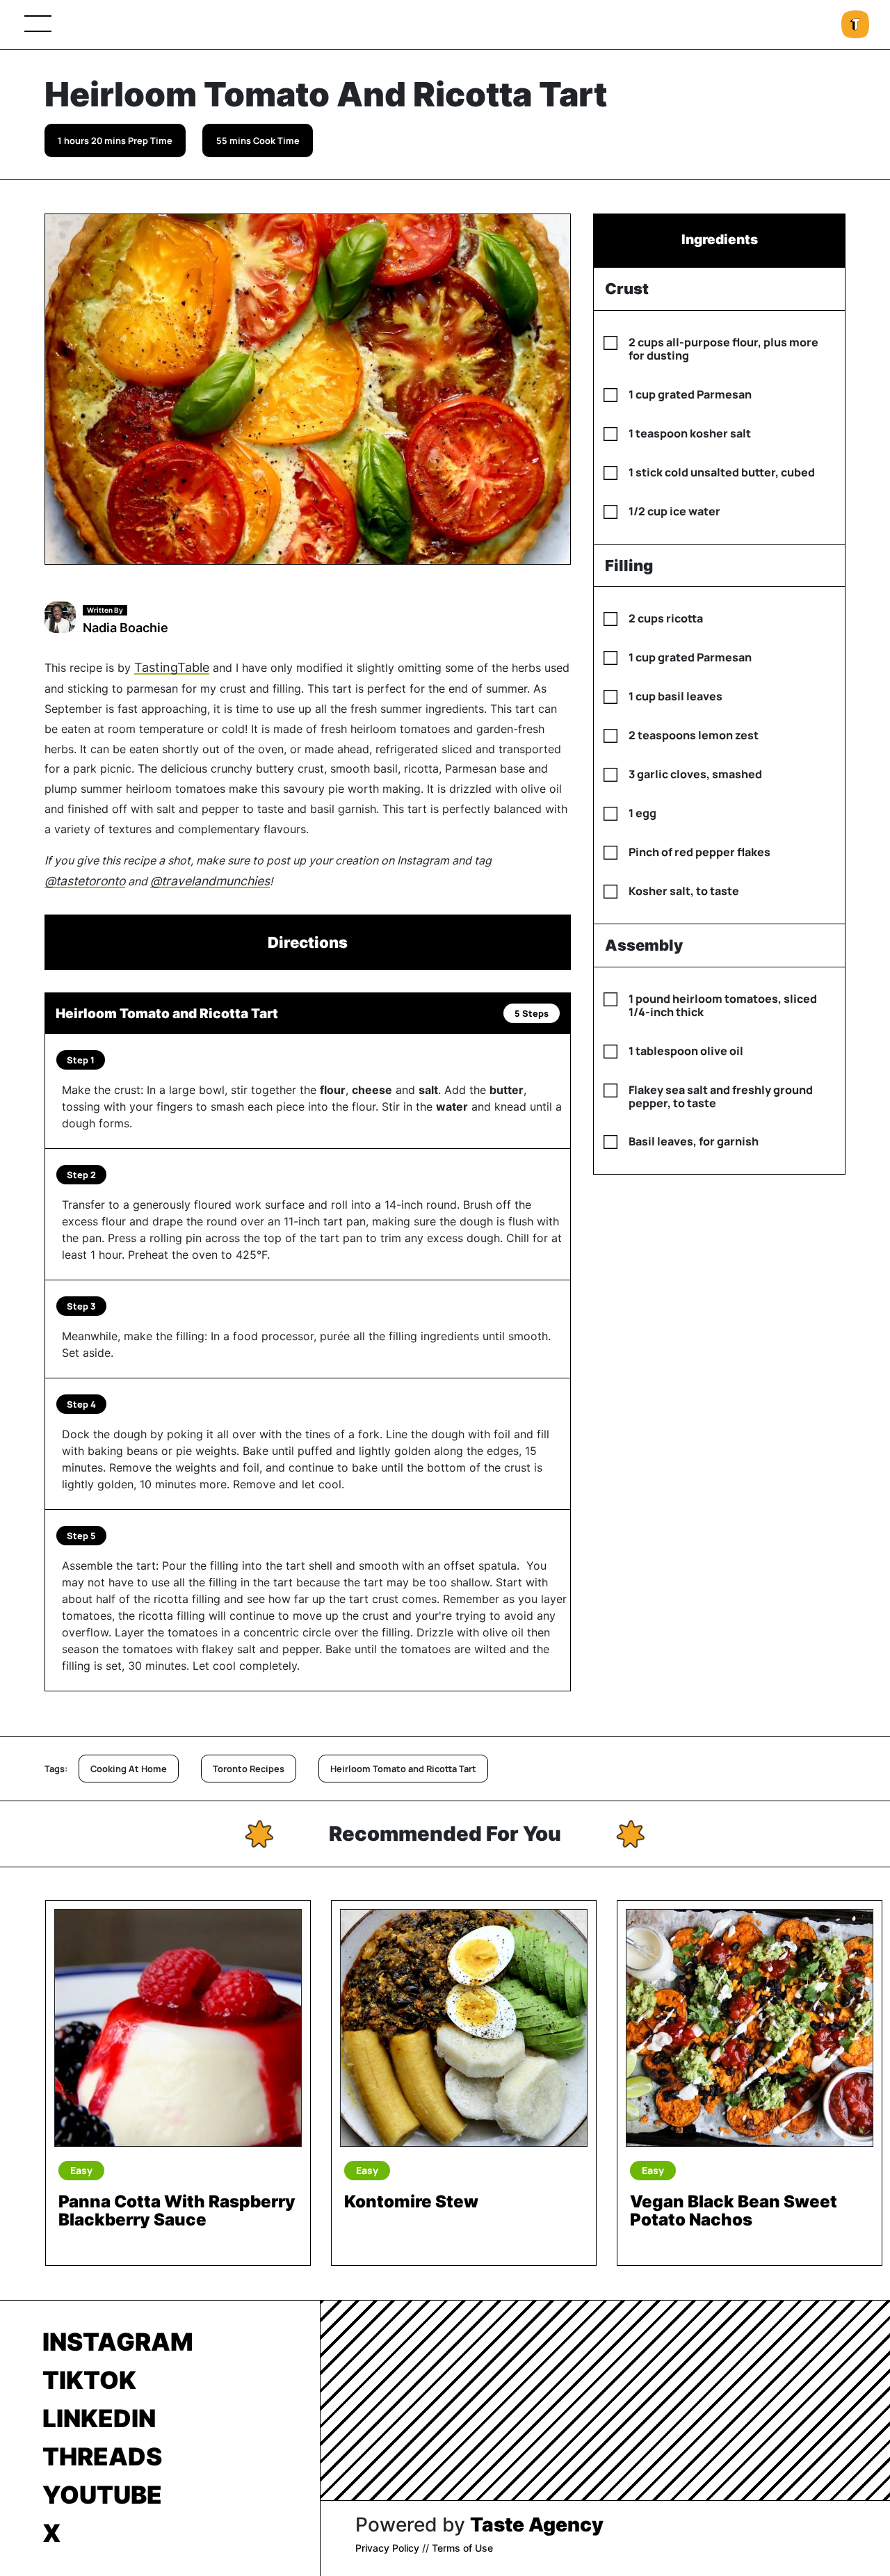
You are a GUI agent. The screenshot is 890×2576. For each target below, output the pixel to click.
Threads (102, 2456)
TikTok (89, 2380)
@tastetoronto (85, 881)
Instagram (118, 2342)
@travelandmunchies (210, 881)
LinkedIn (99, 2418)
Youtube (102, 2495)
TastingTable (172, 667)
